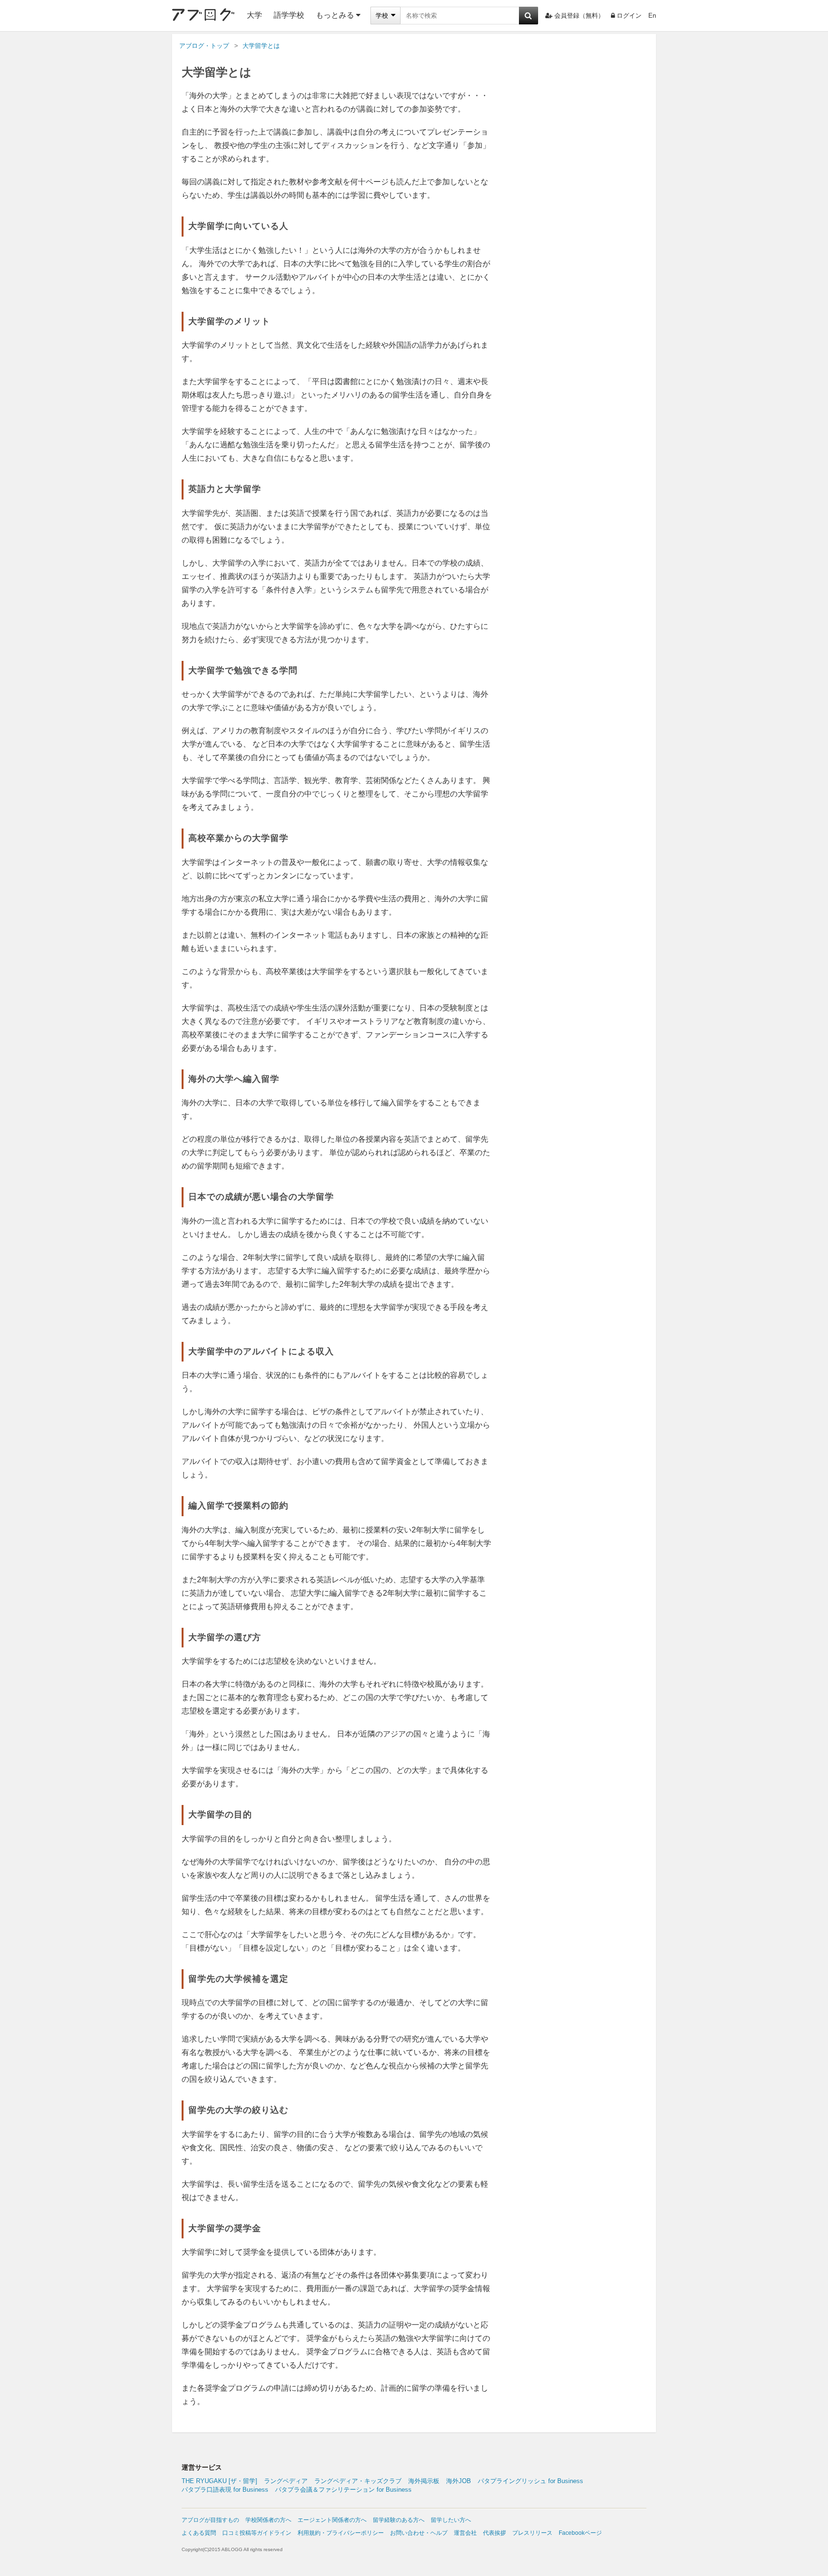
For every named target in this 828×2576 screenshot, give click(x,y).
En (652, 16)
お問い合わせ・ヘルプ (419, 2533)
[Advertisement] (575, 209)
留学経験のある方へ (399, 2520)
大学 (254, 15)
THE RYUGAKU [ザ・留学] (219, 2481)
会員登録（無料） (579, 16)
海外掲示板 (424, 2481)
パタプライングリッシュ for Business (530, 2481)
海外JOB (459, 2481)
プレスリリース (532, 2533)
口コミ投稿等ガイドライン (257, 2533)
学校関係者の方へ (268, 2520)
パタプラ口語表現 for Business (225, 2490)
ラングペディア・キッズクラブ (358, 2481)
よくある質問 (199, 2533)
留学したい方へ (451, 2520)
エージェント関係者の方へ (332, 2520)
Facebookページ (580, 2533)
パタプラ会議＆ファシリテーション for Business (343, 2490)
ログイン (629, 16)
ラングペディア (286, 2481)
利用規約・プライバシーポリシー (341, 2533)
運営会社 (465, 2533)
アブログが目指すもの (210, 2520)
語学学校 (289, 15)
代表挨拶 (494, 2533)
